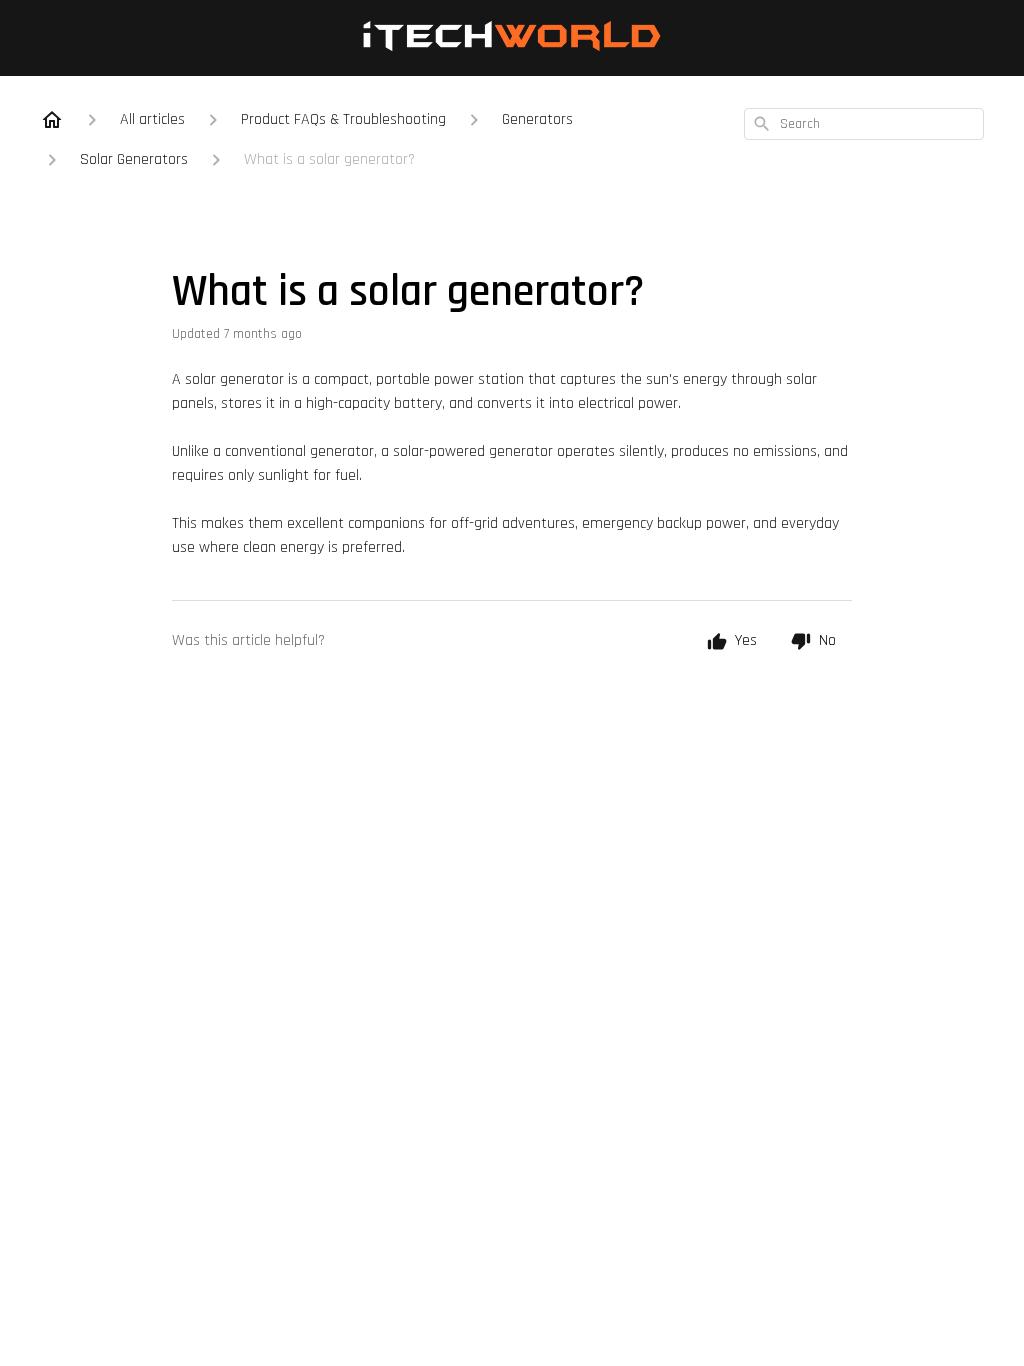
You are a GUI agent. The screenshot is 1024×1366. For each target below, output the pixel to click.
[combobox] (864, 124)
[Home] (52, 120)
